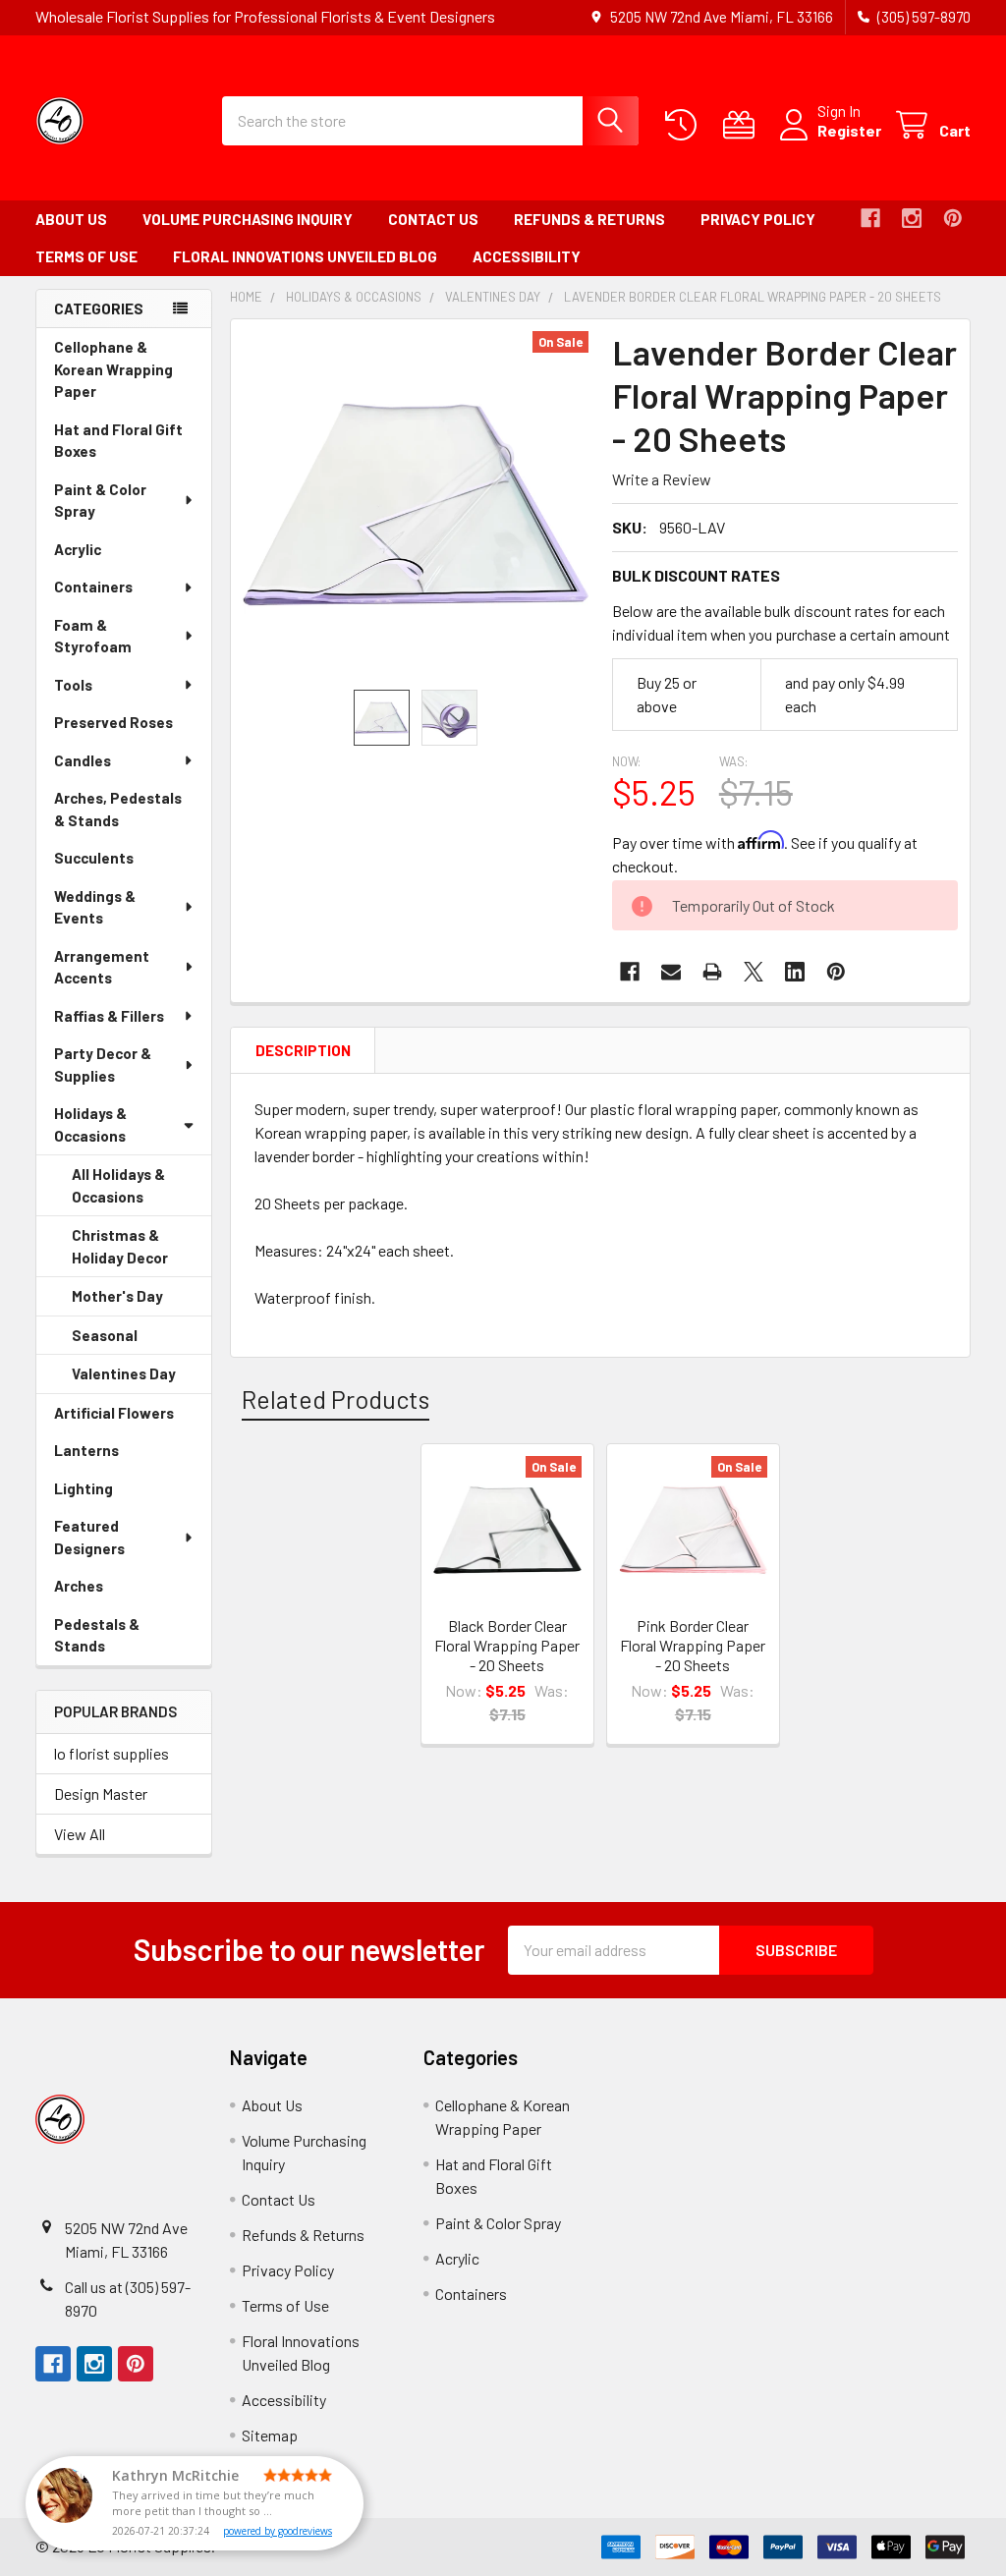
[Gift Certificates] (743, 125)
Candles (83, 760)
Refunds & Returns (589, 219)
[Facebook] (870, 218)
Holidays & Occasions (90, 1124)
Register (849, 130)
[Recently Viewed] (685, 125)
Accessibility (527, 256)
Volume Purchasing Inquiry (248, 219)
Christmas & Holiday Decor (141, 1252)
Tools (73, 685)
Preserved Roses (133, 728)
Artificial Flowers (133, 1418)
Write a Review (662, 479)
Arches (106, 1591)
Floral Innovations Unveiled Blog (305, 256)
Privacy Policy (758, 219)
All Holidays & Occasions (118, 1185)
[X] (754, 972)
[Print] (712, 972)
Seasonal (132, 1341)
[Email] (671, 972)
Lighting (111, 1494)
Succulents (121, 863)
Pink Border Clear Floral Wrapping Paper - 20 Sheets (693, 1645)
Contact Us (433, 219)
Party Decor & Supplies (103, 1064)
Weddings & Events (95, 907)
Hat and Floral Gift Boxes (118, 446)
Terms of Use (86, 256)
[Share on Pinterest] (836, 972)
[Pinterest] (953, 218)
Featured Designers (89, 1537)
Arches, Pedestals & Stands (118, 814)
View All (80, 1834)
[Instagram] (912, 218)
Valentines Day (141, 1379)
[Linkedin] (795, 972)
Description (303, 1050)
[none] (416, 504)
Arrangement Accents (102, 967)
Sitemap (270, 2435)
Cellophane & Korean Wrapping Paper (113, 374)
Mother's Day (141, 1302)
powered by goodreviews (278, 2531)
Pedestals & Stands (107, 1640)
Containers (93, 587)
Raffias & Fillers (109, 1016)
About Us (71, 219)
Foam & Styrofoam (93, 636)
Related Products (335, 1399)
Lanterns (114, 1456)
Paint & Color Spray (100, 501)
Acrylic (105, 555)
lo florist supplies (112, 1753)
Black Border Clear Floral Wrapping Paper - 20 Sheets (507, 1645)
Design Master (101, 1793)
